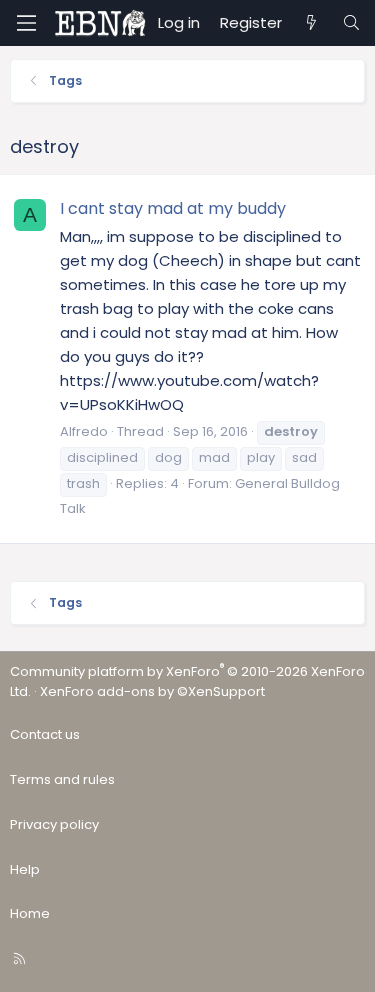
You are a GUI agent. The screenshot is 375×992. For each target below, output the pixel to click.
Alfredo (84, 431)
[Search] (351, 23)
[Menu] (26, 23)
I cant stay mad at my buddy (173, 208)
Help (25, 869)
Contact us (45, 734)
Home (30, 913)
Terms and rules (62, 779)
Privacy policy (54, 824)
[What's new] (311, 23)
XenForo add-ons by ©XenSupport (152, 691)
